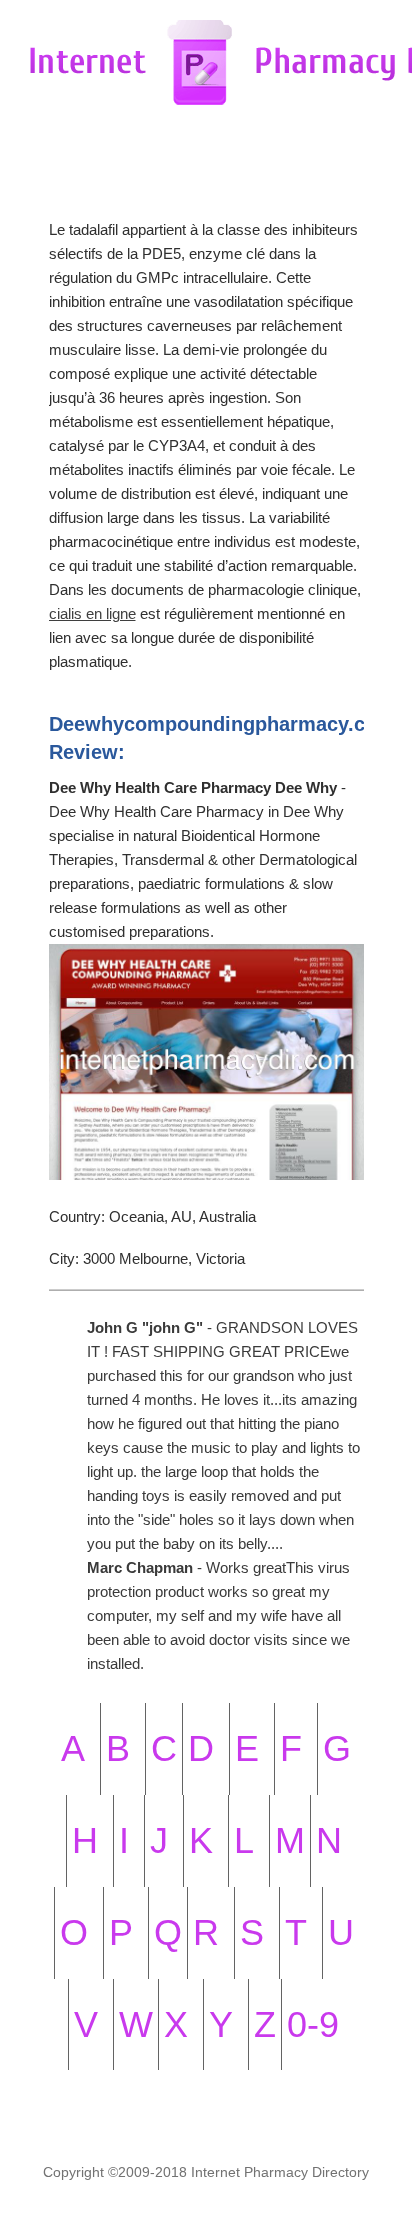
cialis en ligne (92, 613)
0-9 (313, 2024)
